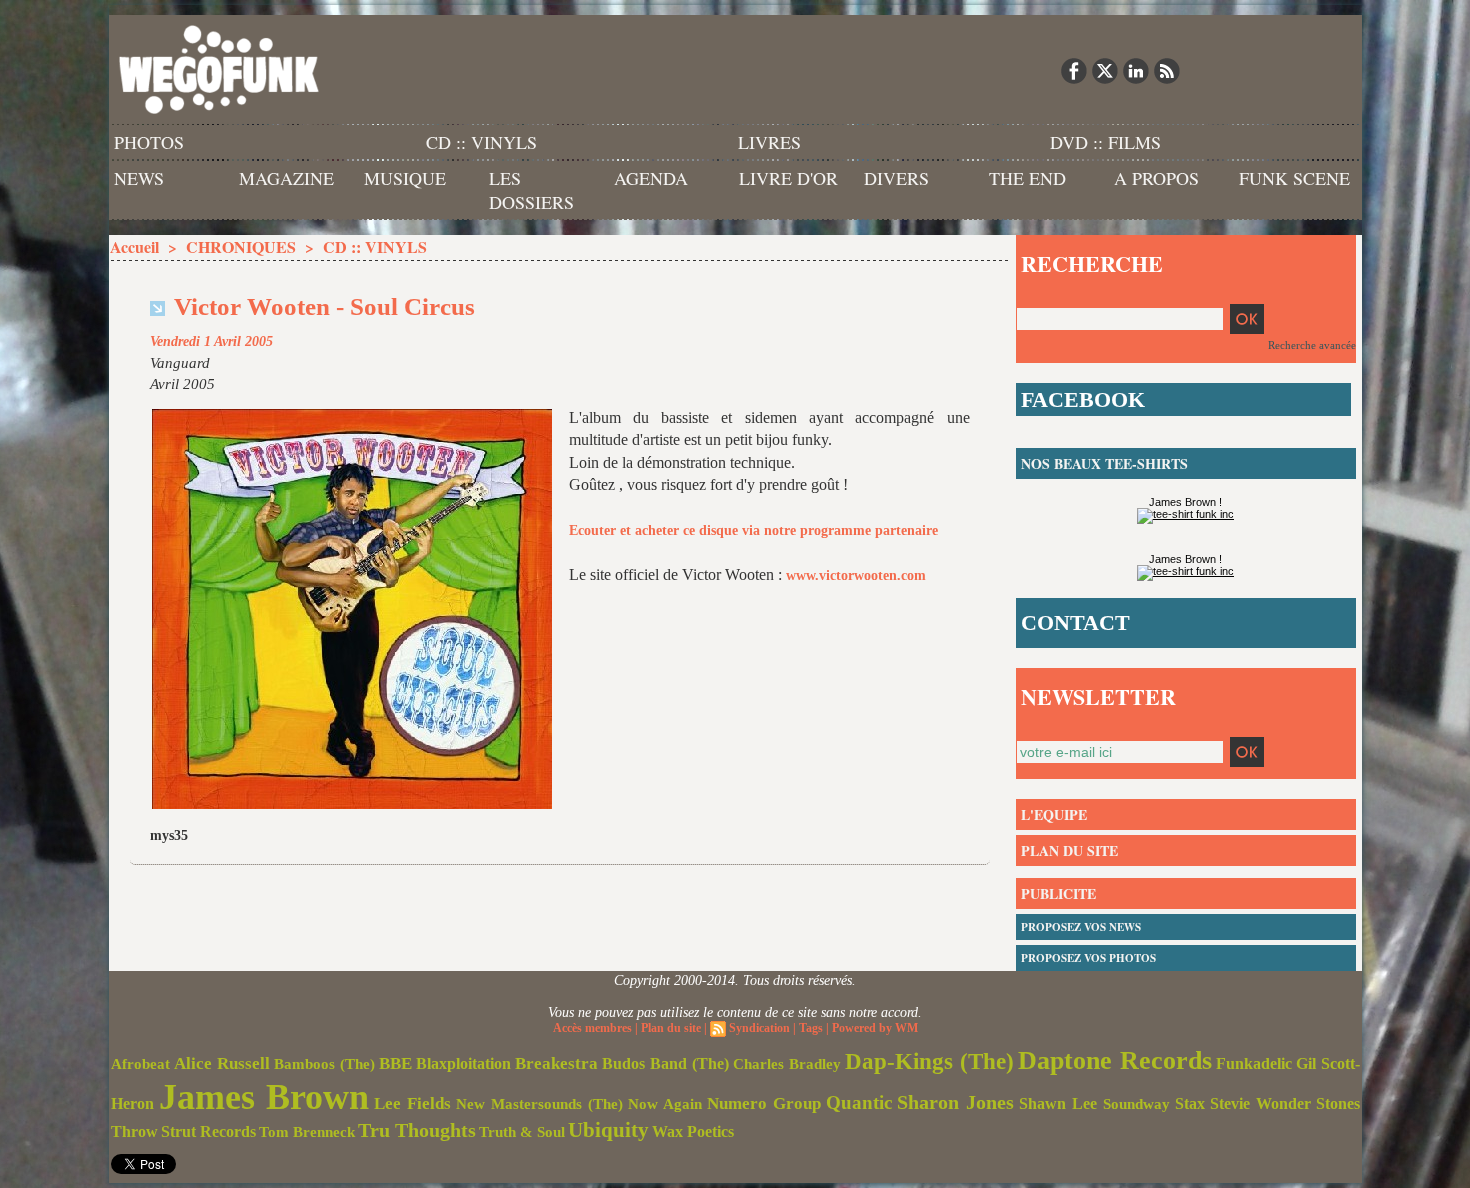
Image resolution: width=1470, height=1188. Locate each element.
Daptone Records (1115, 1060)
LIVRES (769, 142)
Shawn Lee (1058, 1103)
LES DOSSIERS (531, 190)
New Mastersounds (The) (539, 1104)
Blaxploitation (463, 1064)
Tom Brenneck (307, 1132)
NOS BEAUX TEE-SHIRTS (1104, 463)
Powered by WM (875, 1028)
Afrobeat (140, 1064)
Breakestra (556, 1063)
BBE (395, 1063)
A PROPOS (1156, 178)
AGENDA (651, 178)
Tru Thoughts (417, 1130)
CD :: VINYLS (481, 142)
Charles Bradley (787, 1064)
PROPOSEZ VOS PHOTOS (1088, 958)
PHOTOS (149, 142)
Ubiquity (608, 1130)
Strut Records (208, 1132)
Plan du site (671, 1028)
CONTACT (1075, 622)
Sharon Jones (955, 1102)
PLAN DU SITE (1069, 850)
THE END (1027, 178)
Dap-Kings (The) (929, 1061)
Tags (811, 1028)
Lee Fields (412, 1103)
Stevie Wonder (1260, 1104)
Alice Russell (222, 1063)
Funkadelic (1254, 1063)
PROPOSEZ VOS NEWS (1081, 927)
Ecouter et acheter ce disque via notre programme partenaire (753, 530)
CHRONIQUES (241, 246)
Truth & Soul (522, 1132)
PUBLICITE (1058, 893)
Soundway (1136, 1103)
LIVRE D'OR (788, 178)
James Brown (264, 1097)
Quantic (859, 1102)
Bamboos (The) (324, 1063)
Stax (1190, 1103)
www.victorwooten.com (856, 575)
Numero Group (764, 1103)
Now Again (665, 1103)
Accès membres (592, 1028)
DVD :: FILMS (1105, 142)
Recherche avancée (1312, 345)
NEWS (139, 178)
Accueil (134, 246)
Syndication (759, 1028)
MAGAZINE (286, 178)
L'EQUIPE (1054, 814)
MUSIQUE (405, 178)
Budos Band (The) (665, 1063)
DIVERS (896, 178)
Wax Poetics (693, 1131)
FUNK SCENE (1294, 178)
